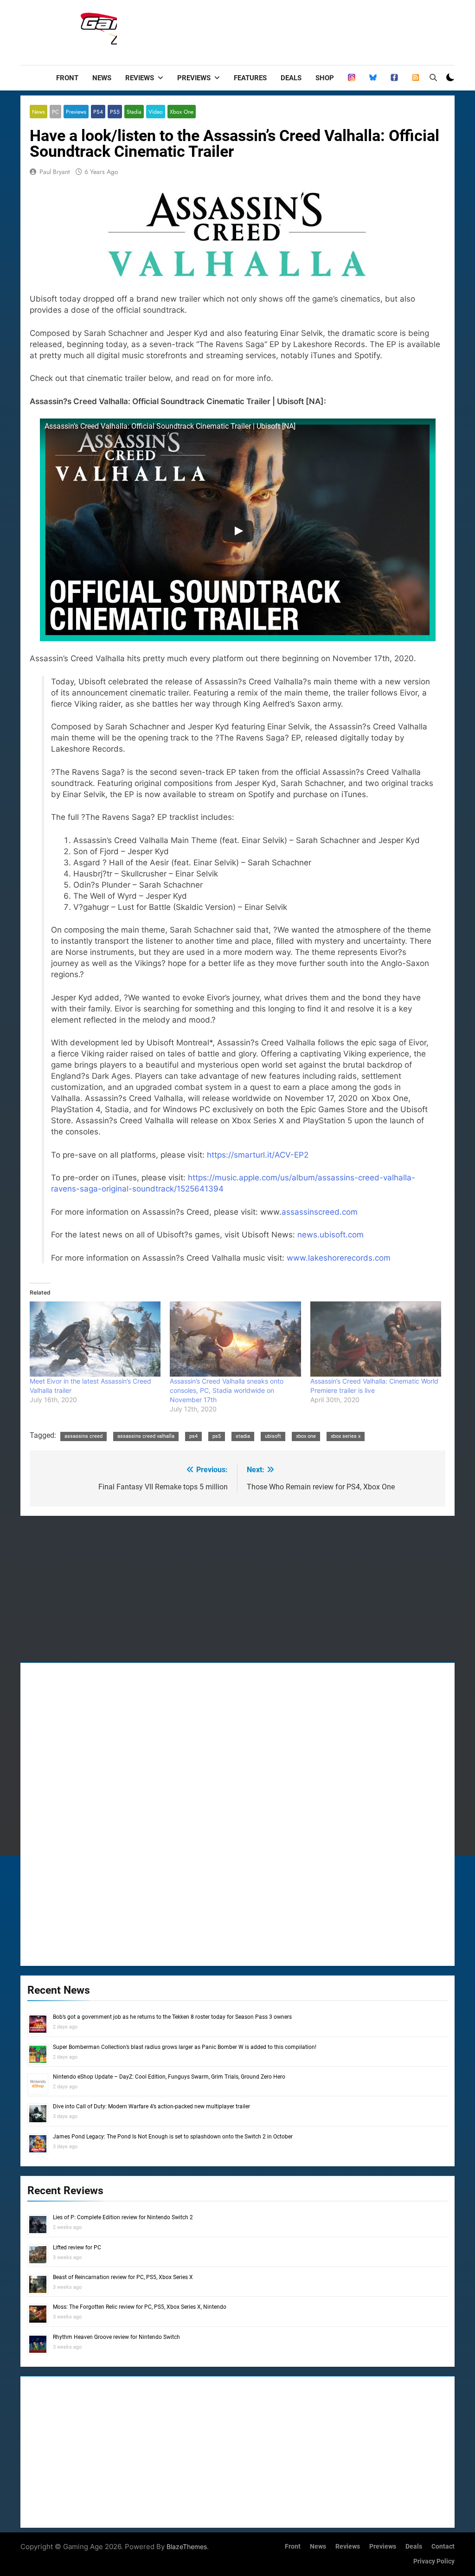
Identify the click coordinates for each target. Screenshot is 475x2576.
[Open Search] (433, 77)
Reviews (140, 78)
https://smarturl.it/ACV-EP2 (258, 1155)
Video (156, 112)
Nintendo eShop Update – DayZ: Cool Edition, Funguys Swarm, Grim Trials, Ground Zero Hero (169, 2077)
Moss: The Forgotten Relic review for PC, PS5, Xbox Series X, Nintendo (140, 2307)
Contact (443, 2547)
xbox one (306, 1436)
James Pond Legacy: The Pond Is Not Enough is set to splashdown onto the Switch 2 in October (173, 2137)
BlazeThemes (187, 2547)
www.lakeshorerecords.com (339, 1258)
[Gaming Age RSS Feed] (416, 78)
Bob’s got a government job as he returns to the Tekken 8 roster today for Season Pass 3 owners (172, 2017)
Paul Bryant (55, 172)
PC (55, 112)
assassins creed (83, 1436)
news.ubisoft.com (331, 1235)
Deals (291, 78)
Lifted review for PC (77, 2248)
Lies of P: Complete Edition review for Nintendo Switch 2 (123, 2217)
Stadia (134, 112)
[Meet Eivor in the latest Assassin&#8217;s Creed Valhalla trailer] (95, 1339)
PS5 (115, 112)
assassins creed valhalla (146, 1436)
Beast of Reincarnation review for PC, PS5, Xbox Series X (123, 2277)
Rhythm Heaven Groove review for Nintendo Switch (116, 2337)
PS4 (98, 112)
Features (250, 78)
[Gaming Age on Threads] (352, 78)
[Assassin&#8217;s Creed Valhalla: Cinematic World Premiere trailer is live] (376, 1339)
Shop (325, 78)
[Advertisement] (286, 30)
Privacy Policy (434, 2561)
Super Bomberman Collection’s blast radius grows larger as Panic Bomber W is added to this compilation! (185, 2047)
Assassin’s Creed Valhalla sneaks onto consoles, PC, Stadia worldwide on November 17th (227, 1390)
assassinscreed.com (320, 1212)
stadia (243, 1436)
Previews (194, 78)
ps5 (217, 1436)
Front (67, 78)
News (102, 78)
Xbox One (182, 112)
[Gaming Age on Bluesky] (373, 78)
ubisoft (273, 1436)
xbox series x (346, 1436)
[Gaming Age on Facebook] (394, 78)
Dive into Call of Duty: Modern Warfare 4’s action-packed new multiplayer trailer (151, 2106)
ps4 (193, 1436)
